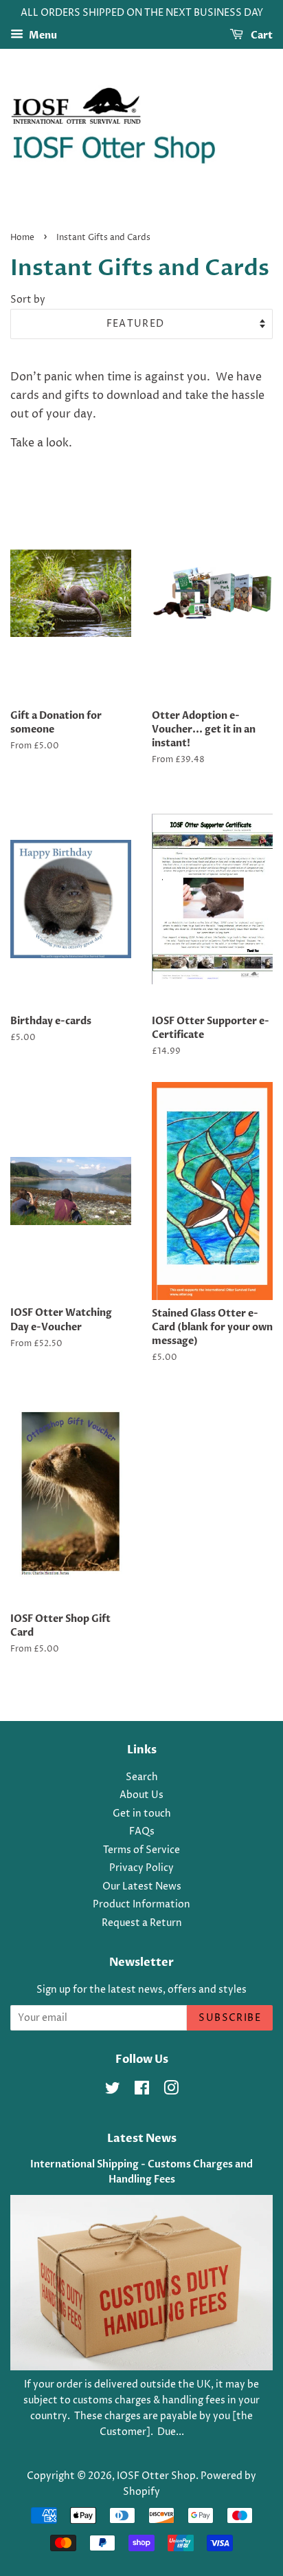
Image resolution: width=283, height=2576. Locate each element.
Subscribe (230, 2018)
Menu (42, 35)
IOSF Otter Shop (156, 2476)
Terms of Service (141, 1850)
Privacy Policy (141, 1868)
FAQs (142, 1832)
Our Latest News (142, 1887)
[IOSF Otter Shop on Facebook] (142, 2091)
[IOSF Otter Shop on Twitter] (113, 2091)
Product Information (141, 1905)
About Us (141, 1795)
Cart (261, 35)
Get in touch (142, 1814)
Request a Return (142, 1923)
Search (142, 1777)
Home (22, 238)
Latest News (142, 2139)
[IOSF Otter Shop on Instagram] (171, 2091)
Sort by (28, 300)
